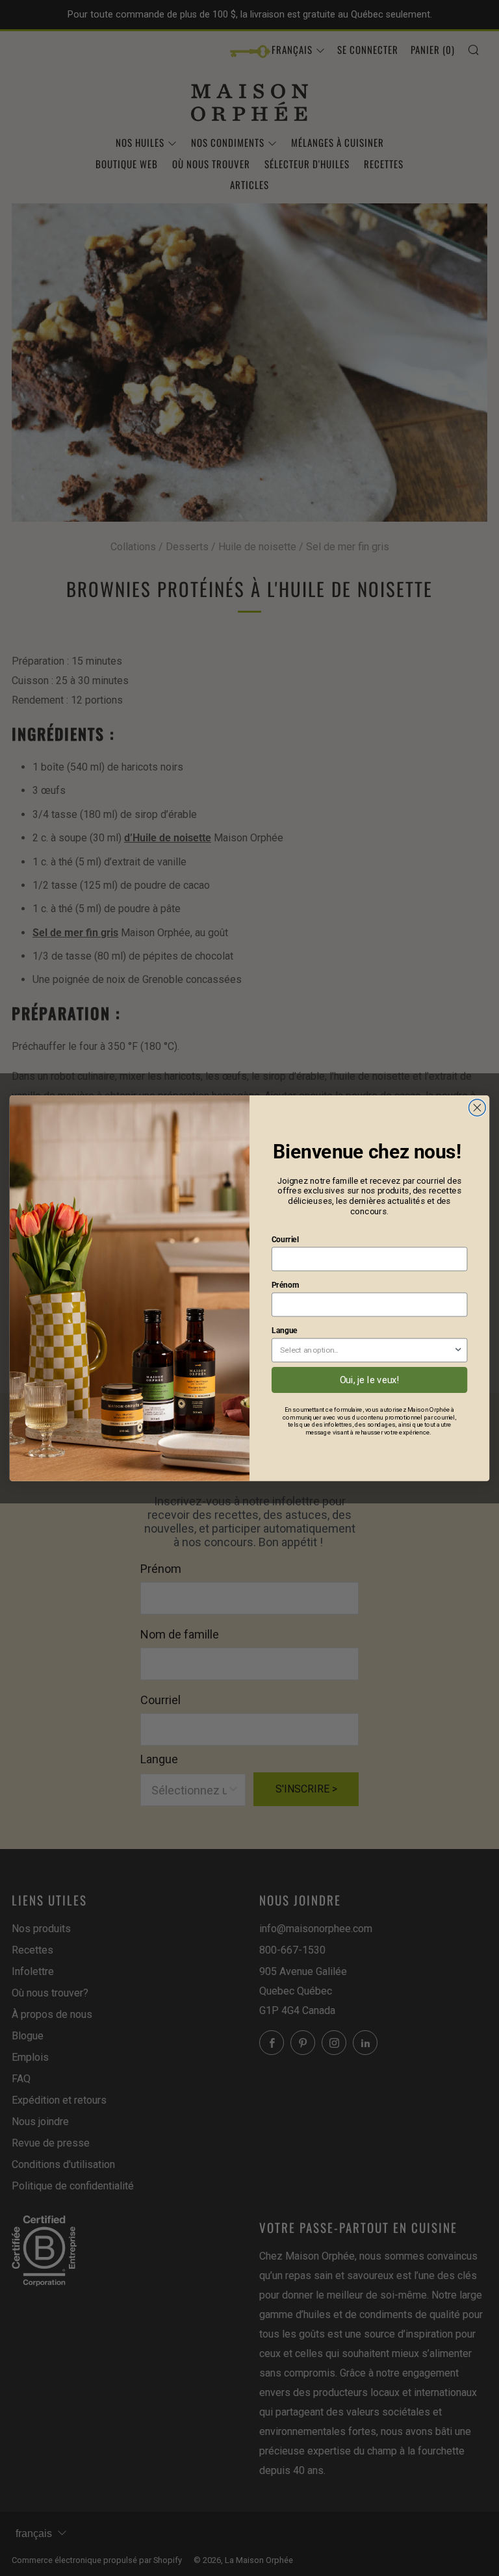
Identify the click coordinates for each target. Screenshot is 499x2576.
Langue (285, 1331)
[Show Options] (458, 1350)
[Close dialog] (477, 1108)
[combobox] (367, 1350)
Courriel (285, 1240)
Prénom (285, 1285)
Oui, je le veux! (370, 1380)
